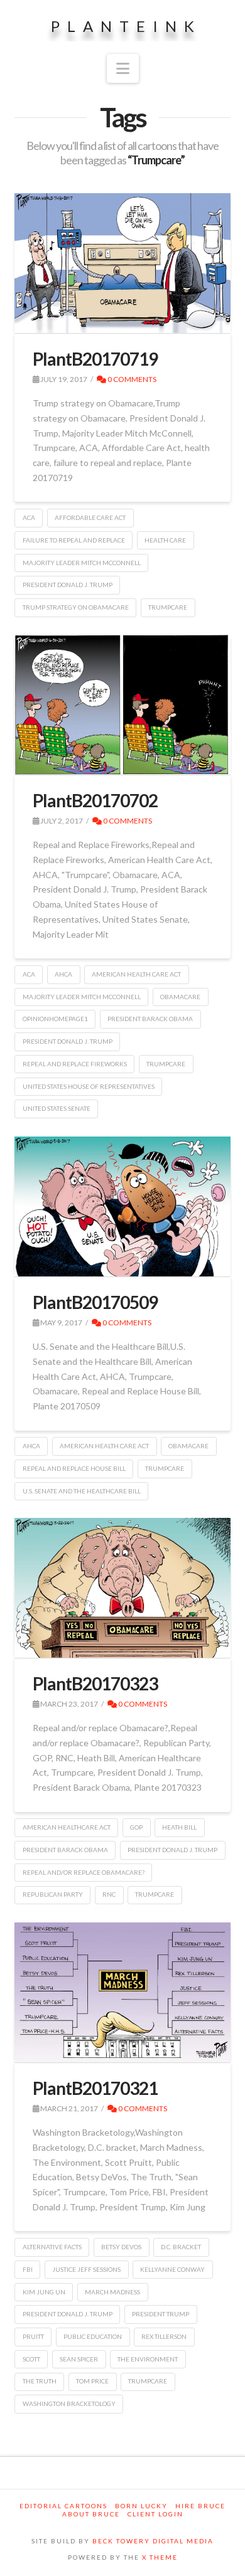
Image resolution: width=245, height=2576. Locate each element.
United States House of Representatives (89, 1086)
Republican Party (53, 1894)
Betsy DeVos (121, 2247)
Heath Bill (179, 1827)
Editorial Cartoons (63, 2506)
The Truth (40, 2381)
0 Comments (131, 379)
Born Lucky (141, 2506)
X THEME (160, 2557)
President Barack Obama (150, 1019)
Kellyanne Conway (172, 2269)
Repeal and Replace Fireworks (75, 1064)
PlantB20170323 (95, 1683)
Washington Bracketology (69, 2404)
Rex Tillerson (164, 2336)
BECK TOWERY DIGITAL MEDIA (153, 2541)
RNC (109, 1894)
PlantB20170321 (95, 2088)
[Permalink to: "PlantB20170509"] (122, 1206)
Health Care (165, 540)
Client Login (155, 2514)
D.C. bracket (181, 2247)
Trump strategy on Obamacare (76, 607)
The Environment (148, 2359)
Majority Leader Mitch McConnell (82, 563)
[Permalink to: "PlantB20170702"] (122, 705)
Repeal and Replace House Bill (74, 1468)
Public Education (93, 2336)
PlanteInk (126, 26)
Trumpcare (168, 607)
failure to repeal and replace (74, 540)
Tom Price (92, 2381)
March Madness (112, 2292)
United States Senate (57, 1108)
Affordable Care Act (90, 517)
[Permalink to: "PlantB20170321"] (122, 1992)
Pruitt (33, 2336)
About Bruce (91, 2514)
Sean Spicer (79, 2359)
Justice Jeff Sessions (86, 2269)
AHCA (63, 974)
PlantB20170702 (95, 800)
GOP (136, 1827)
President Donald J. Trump (68, 585)
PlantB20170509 (95, 1302)
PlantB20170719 (95, 359)
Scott (31, 2359)
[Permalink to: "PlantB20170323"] (122, 1588)
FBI (28, 2269)
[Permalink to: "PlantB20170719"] (122, 263)
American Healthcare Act (67, 1827)
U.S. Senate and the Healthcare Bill (82, 1491)
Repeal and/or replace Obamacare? (84, 1872)
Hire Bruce (200, 2506)
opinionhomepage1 (55, 1019)
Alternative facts (52, 2247)
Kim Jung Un (44, 2292)
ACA (29, 517)
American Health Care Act (136, 974)
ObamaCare (180, 997)
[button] (123, 68)
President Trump (161, 2314)
